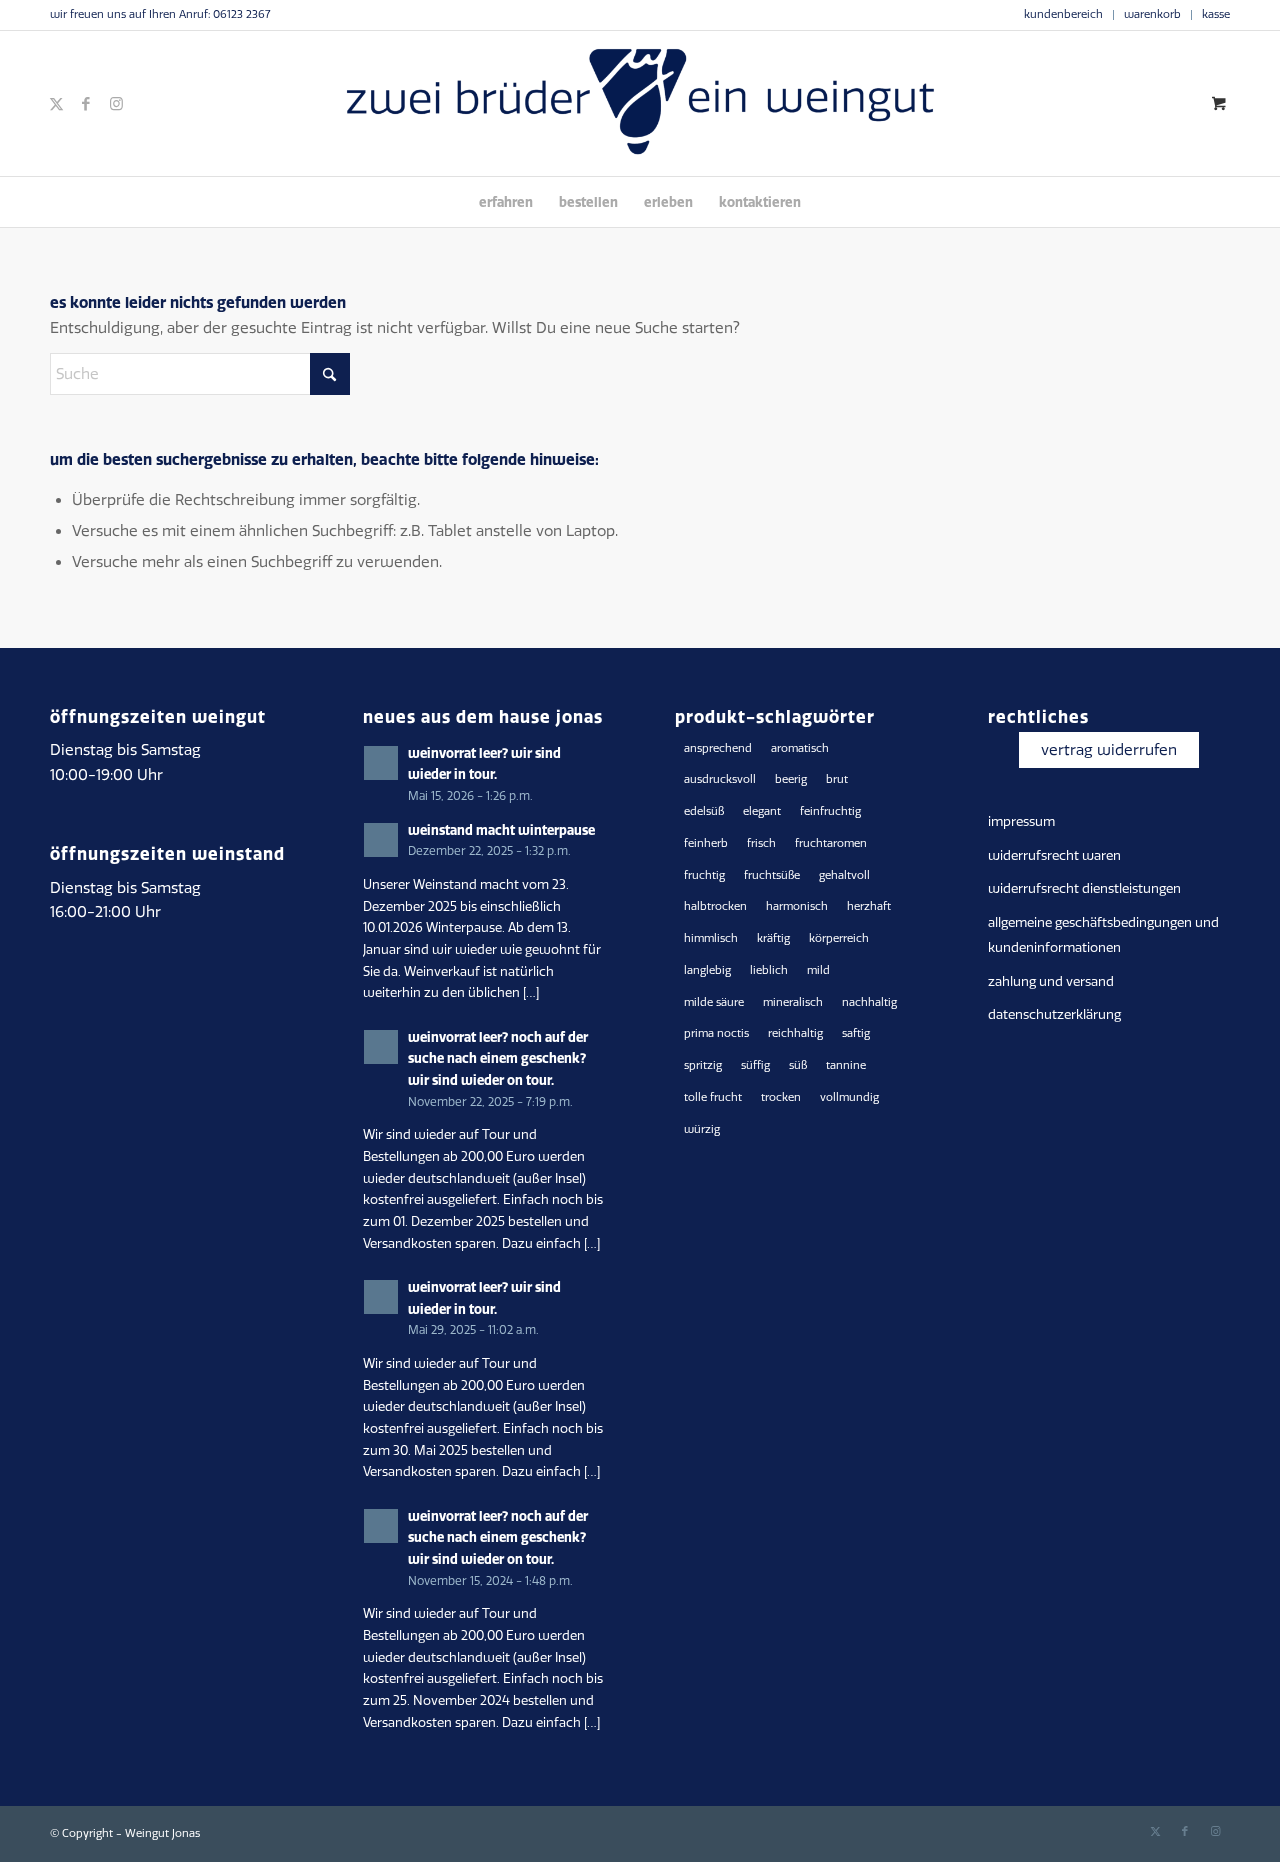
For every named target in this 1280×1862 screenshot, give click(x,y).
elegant (762, 811)
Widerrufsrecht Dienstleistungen (1084, 888)
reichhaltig (795, 1033)
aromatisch (800, 748)
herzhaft (869, 906)
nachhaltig (869, 1002)
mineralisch (793, 1002)
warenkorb (1152, 14)
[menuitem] (1064, 15)
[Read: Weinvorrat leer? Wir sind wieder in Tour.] (381, 763)
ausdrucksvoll (720, 779)
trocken (781, 1097)
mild (818, 970)
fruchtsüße (772, 875)
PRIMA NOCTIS (716, 1033)
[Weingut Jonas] (640, 103)
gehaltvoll (844, 875)
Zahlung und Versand (1051, 981)
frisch (761, 843)
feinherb (706, 843)
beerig (791, 779)
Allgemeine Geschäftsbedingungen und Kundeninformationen (1103, 935)
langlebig (707, 970)
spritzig (703, 1065)
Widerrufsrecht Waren (1054, 855)
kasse (1216, 14)
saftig (856, 1033)
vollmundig (849, 1097)
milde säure (714, 1002)
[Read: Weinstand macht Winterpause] (381, 840)
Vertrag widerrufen (1109, 750)
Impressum (1021, 821)
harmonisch (797, 906)
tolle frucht (713, 1097)
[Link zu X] (56, 104)
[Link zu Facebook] (86, 104)
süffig (755, 1065)
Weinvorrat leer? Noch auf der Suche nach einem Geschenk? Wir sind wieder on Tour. (498, 1058)
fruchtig (704, 875)
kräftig (773, 938)
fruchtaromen (831, 843)
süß (798, 1065)
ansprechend (718, 748)
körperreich (839, 938)
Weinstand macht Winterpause (501, 830)
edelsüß (704, 811)
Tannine (846, 1065)
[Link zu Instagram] (116, 104)
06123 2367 (241, 14)
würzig (702, 1129)
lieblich (769, 970)
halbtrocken (715, 906)
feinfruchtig (830, 811)
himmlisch (711, 938)
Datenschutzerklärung (1054, 1014)
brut (837, 779)
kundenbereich (1063, 14)
